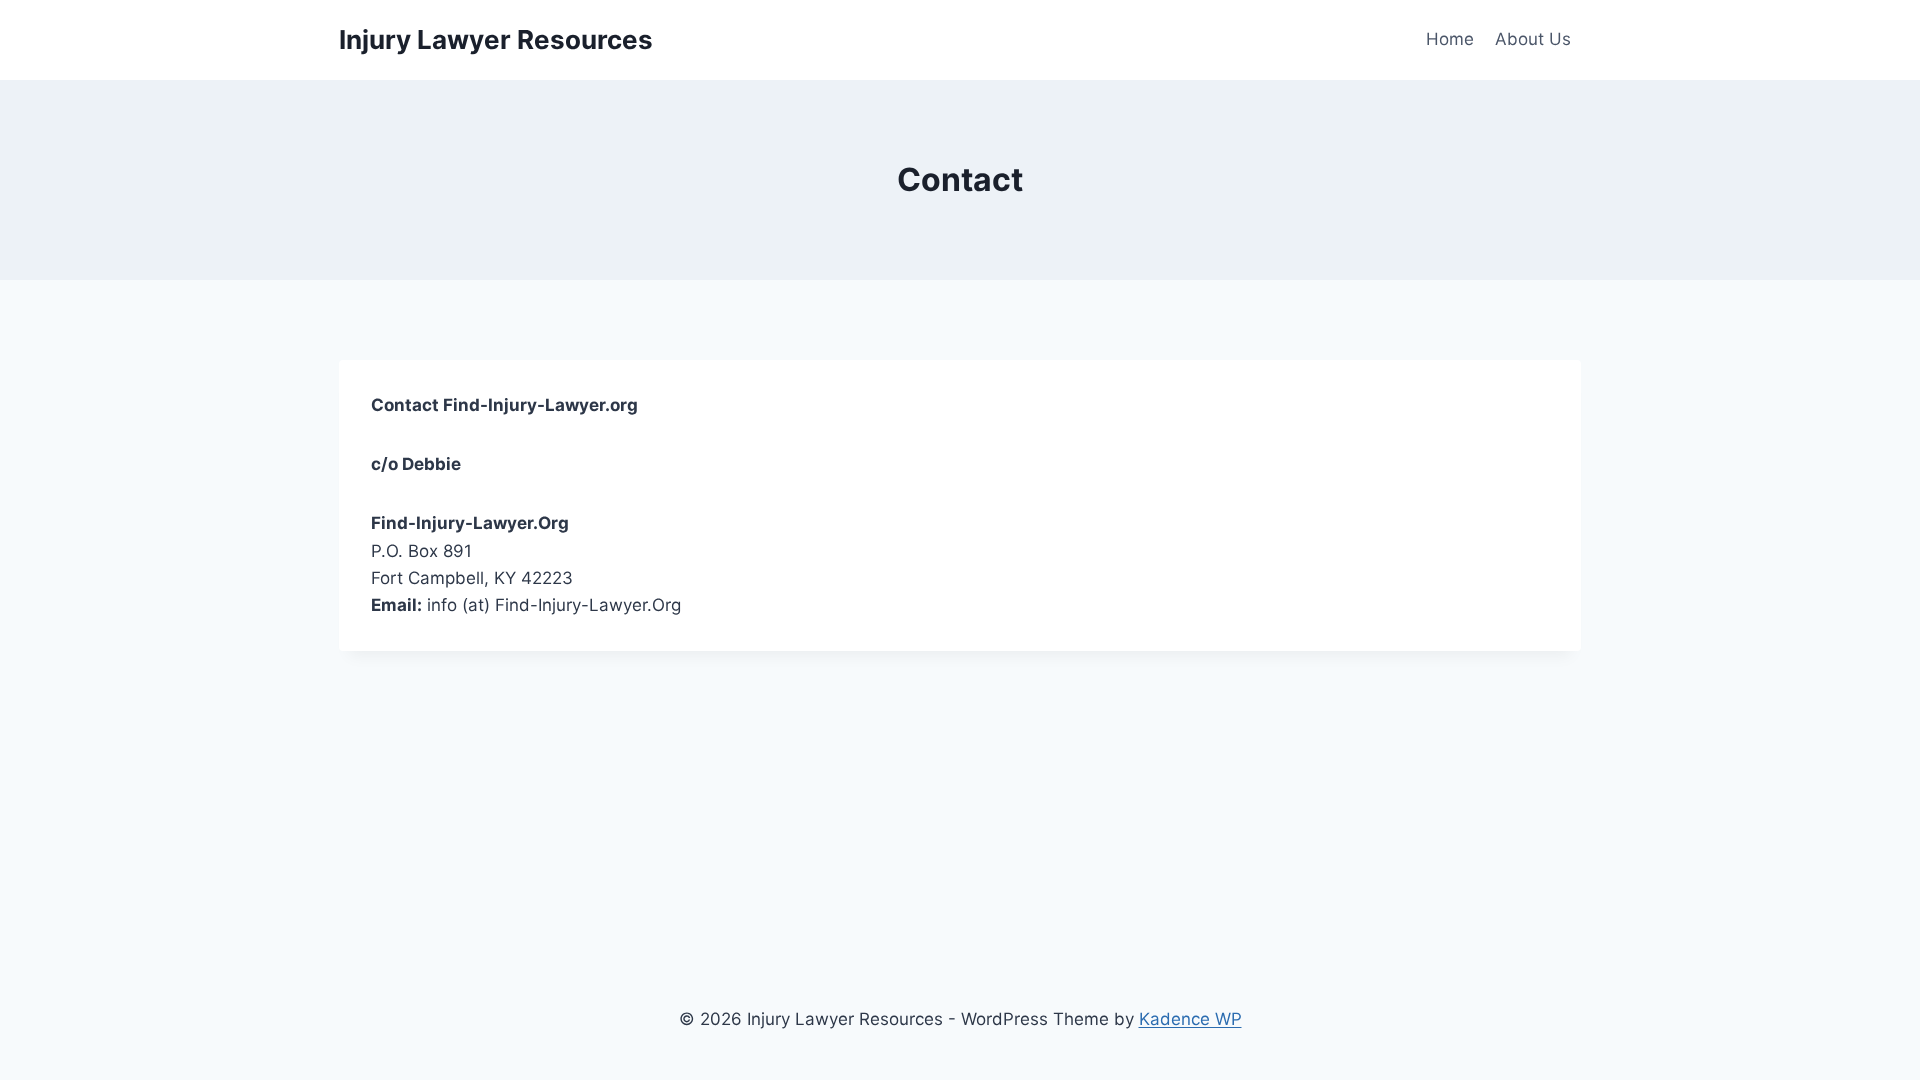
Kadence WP (1190, 1019)
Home (1450, 39)
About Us (1533, 39)
